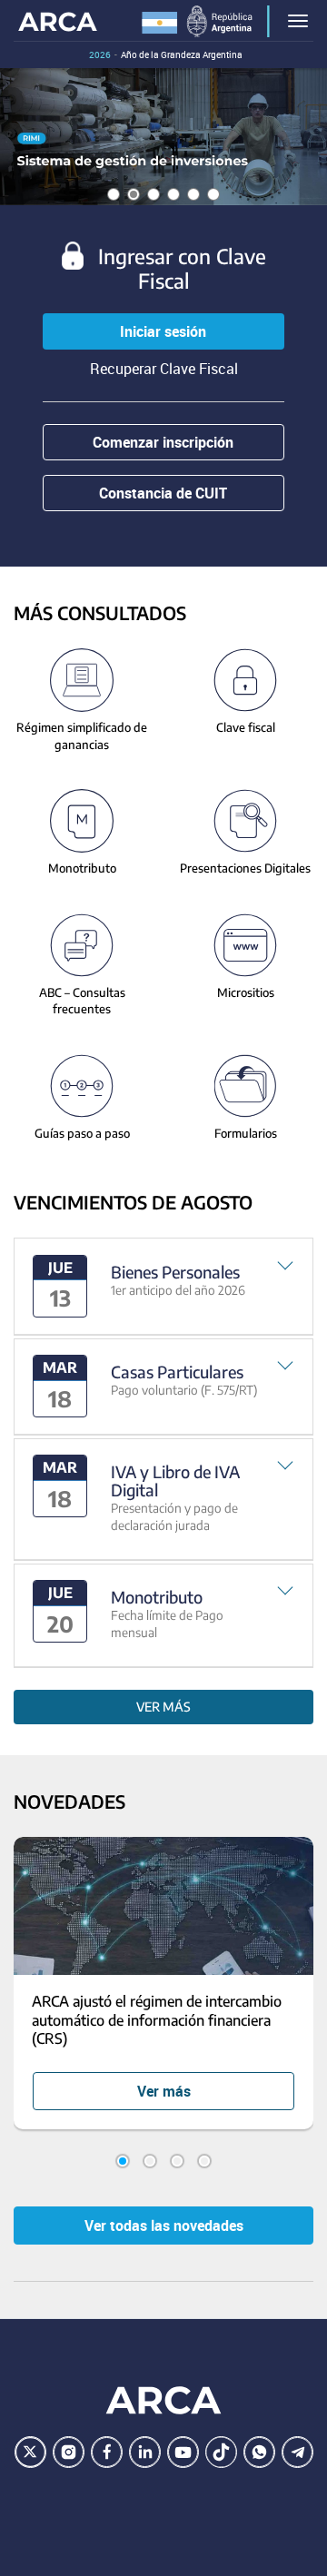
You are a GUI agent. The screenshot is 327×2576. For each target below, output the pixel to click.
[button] (163, 1286)
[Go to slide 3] (177, 2161)
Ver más (163, 1707)
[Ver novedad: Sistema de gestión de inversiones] (163, 137)
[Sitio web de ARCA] (163, 2400)
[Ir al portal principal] (58, 20)
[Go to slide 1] (123, 2161)
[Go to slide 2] (150, 2161)
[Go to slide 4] (204, 2161)
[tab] (163, 1286)
